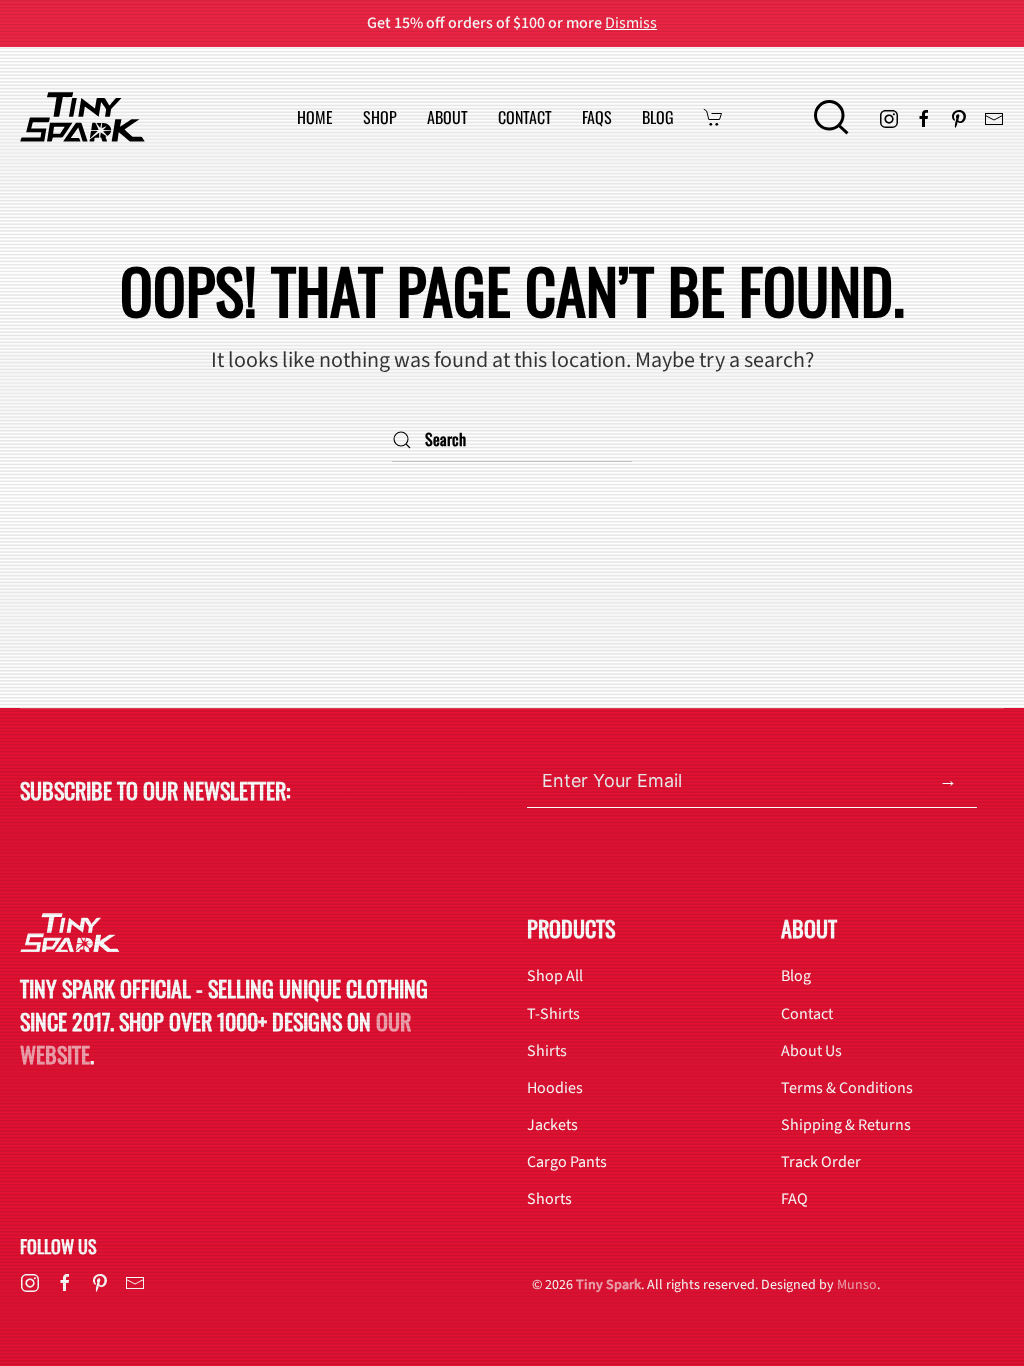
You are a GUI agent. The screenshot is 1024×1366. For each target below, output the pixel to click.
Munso (857, 1285)
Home (315, 117)
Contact (525, 117)
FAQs (597, 117)
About (447, 117)
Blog (658, 117)
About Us (811, 1051)
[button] (831, 117)
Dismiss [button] (631, 23)
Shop (380, 117)
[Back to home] (82, 117)
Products (571, 928)
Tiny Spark (608, 1285)
